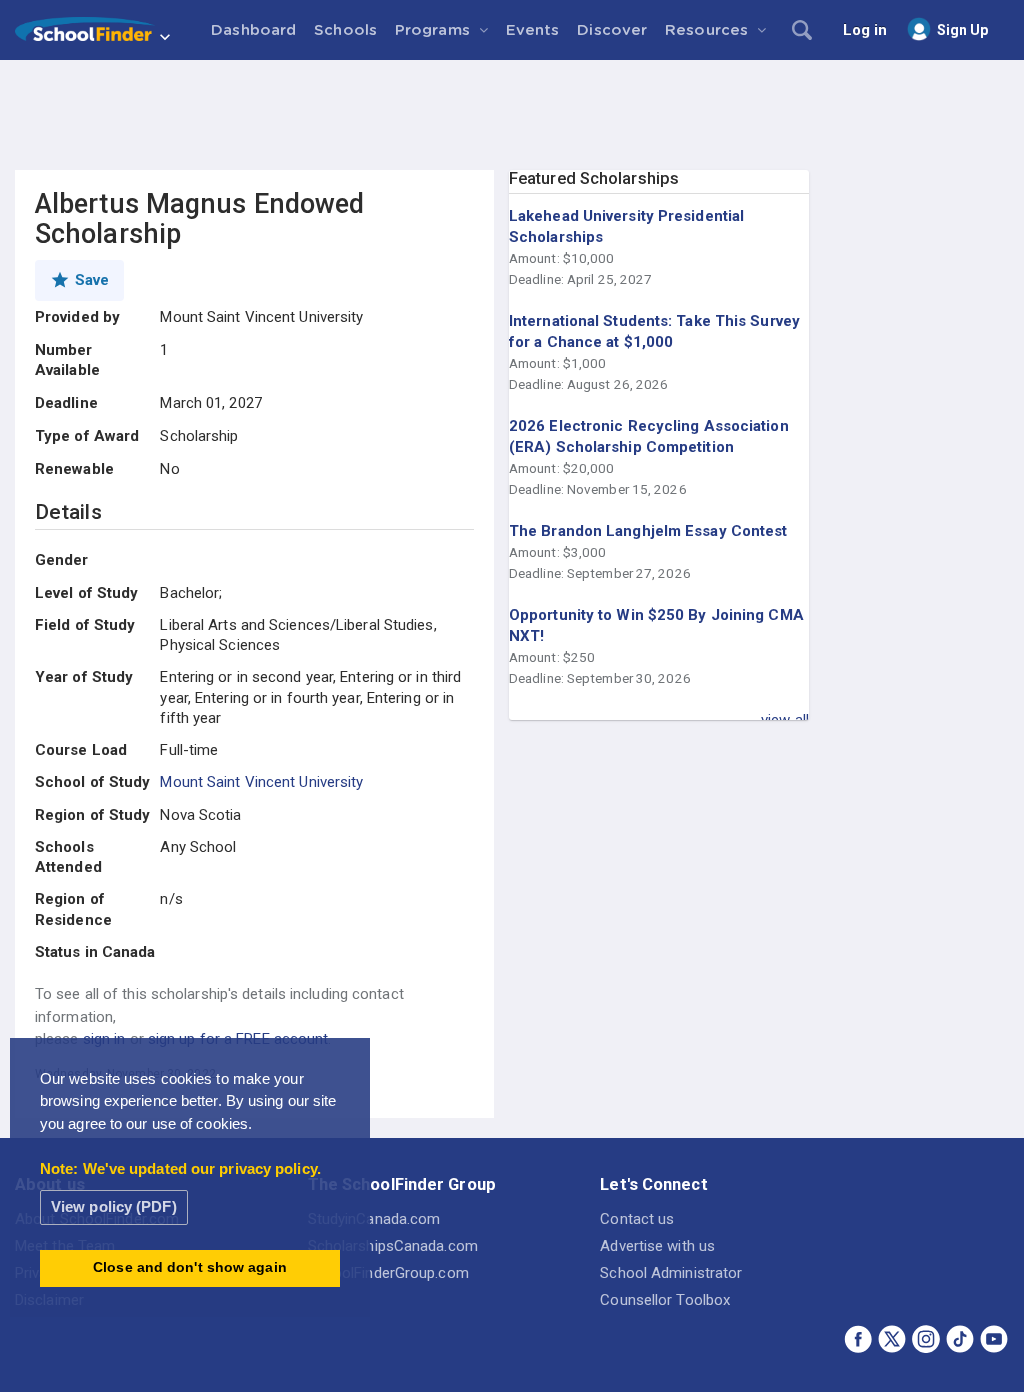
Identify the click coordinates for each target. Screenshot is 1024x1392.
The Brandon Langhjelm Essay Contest (648, 531)
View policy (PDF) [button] (114, 1206)
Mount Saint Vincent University (261, 782)
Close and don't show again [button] (190, 1267)
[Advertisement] (512, 115)
